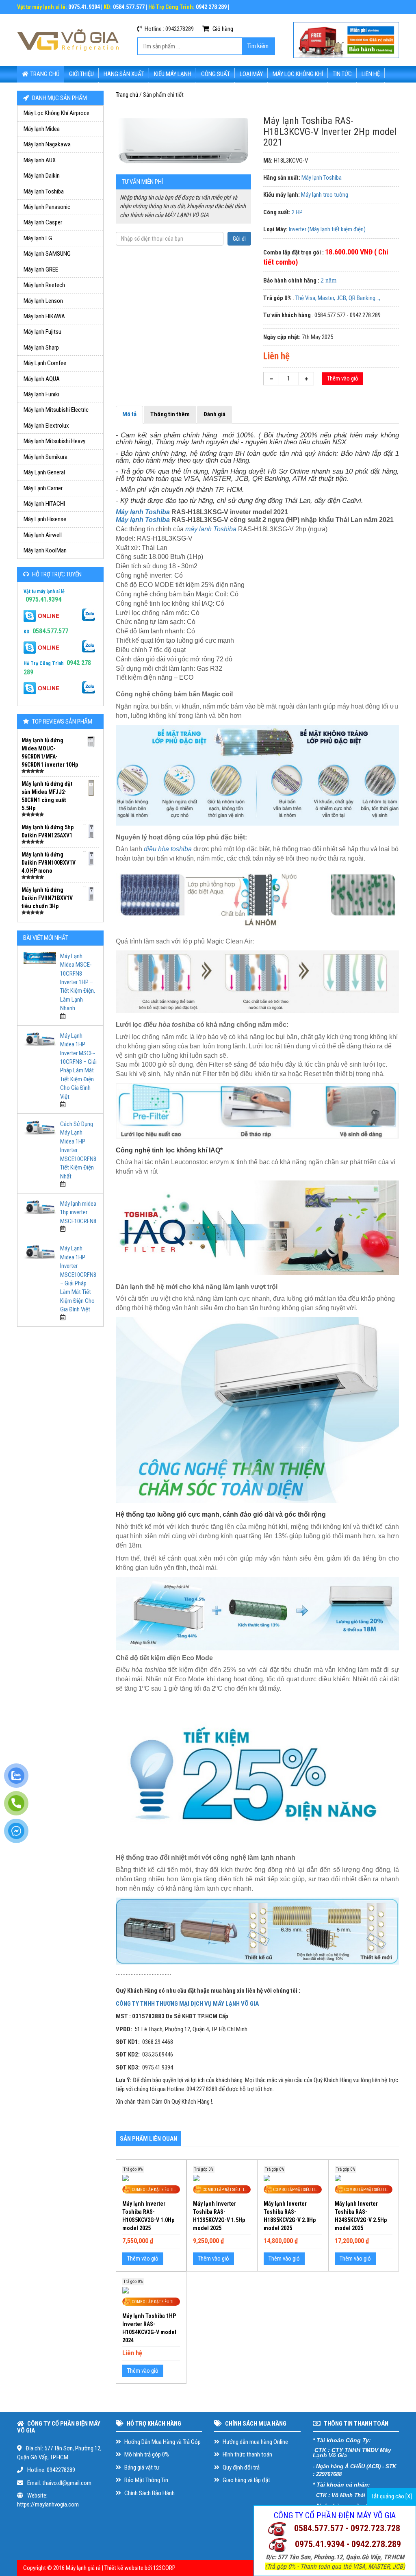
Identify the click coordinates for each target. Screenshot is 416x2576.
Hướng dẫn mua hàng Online (255, 2442)
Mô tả (129, 414)
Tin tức (342, 74)
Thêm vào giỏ (343, 378)
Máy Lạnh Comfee (45, 363)
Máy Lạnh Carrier (43, 488)
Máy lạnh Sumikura (45, 457)
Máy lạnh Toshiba (44, 191)
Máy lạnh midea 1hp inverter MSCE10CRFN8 (78, 1212)
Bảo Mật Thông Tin (146, 2480)
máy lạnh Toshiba (211, 529)
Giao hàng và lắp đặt (246, 2480)
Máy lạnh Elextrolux (46, 426)
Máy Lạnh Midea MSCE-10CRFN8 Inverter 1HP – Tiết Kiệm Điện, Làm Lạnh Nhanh (78, 982)
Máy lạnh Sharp (41, 348)
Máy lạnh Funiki (41, 394)
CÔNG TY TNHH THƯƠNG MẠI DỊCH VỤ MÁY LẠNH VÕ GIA (187, 2004)
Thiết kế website (124, 2568)
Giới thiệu (81, 74)
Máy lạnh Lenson (43, 301)
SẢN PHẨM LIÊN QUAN (148, 2139)
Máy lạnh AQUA (42, 379)
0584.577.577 (50, 631)
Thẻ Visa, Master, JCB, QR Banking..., (338, 298)
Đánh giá (214, 414)
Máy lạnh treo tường (325, 195)
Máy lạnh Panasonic (47, 207)
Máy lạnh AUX (40, 160)
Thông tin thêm (170, 414)
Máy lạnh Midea (42, 129)
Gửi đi (239, 239)
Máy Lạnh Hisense (45, 519)
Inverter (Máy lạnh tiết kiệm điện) (327, 229)
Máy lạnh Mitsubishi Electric (56, 410)
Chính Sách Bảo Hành (149, 2493)
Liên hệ (371, 74)
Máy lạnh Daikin (42, 176)
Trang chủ (45, 74)
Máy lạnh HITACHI (44, 504)
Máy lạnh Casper (43, 222)
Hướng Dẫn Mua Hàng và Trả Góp (162, 2442)
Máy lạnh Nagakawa (47, 144)
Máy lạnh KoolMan (45, 550)
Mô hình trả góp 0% (146, 2454)
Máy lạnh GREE (41, 270)
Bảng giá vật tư (141, 2467)
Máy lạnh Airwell (43, 535)
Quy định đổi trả (240, 2467)
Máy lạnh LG (38, 238)
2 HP (297, 212)
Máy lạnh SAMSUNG (47, 254)
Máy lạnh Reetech (44, 285)
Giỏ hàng (222, 29)
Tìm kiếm (258, 46)
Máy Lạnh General (44, 472)
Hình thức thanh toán (247, 2454)
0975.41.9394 (43, 599)
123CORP (164, 2568)
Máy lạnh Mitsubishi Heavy (54, 441)
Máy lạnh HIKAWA (44, 316)
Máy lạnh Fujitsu (42, 332)
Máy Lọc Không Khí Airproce (56, 113)
